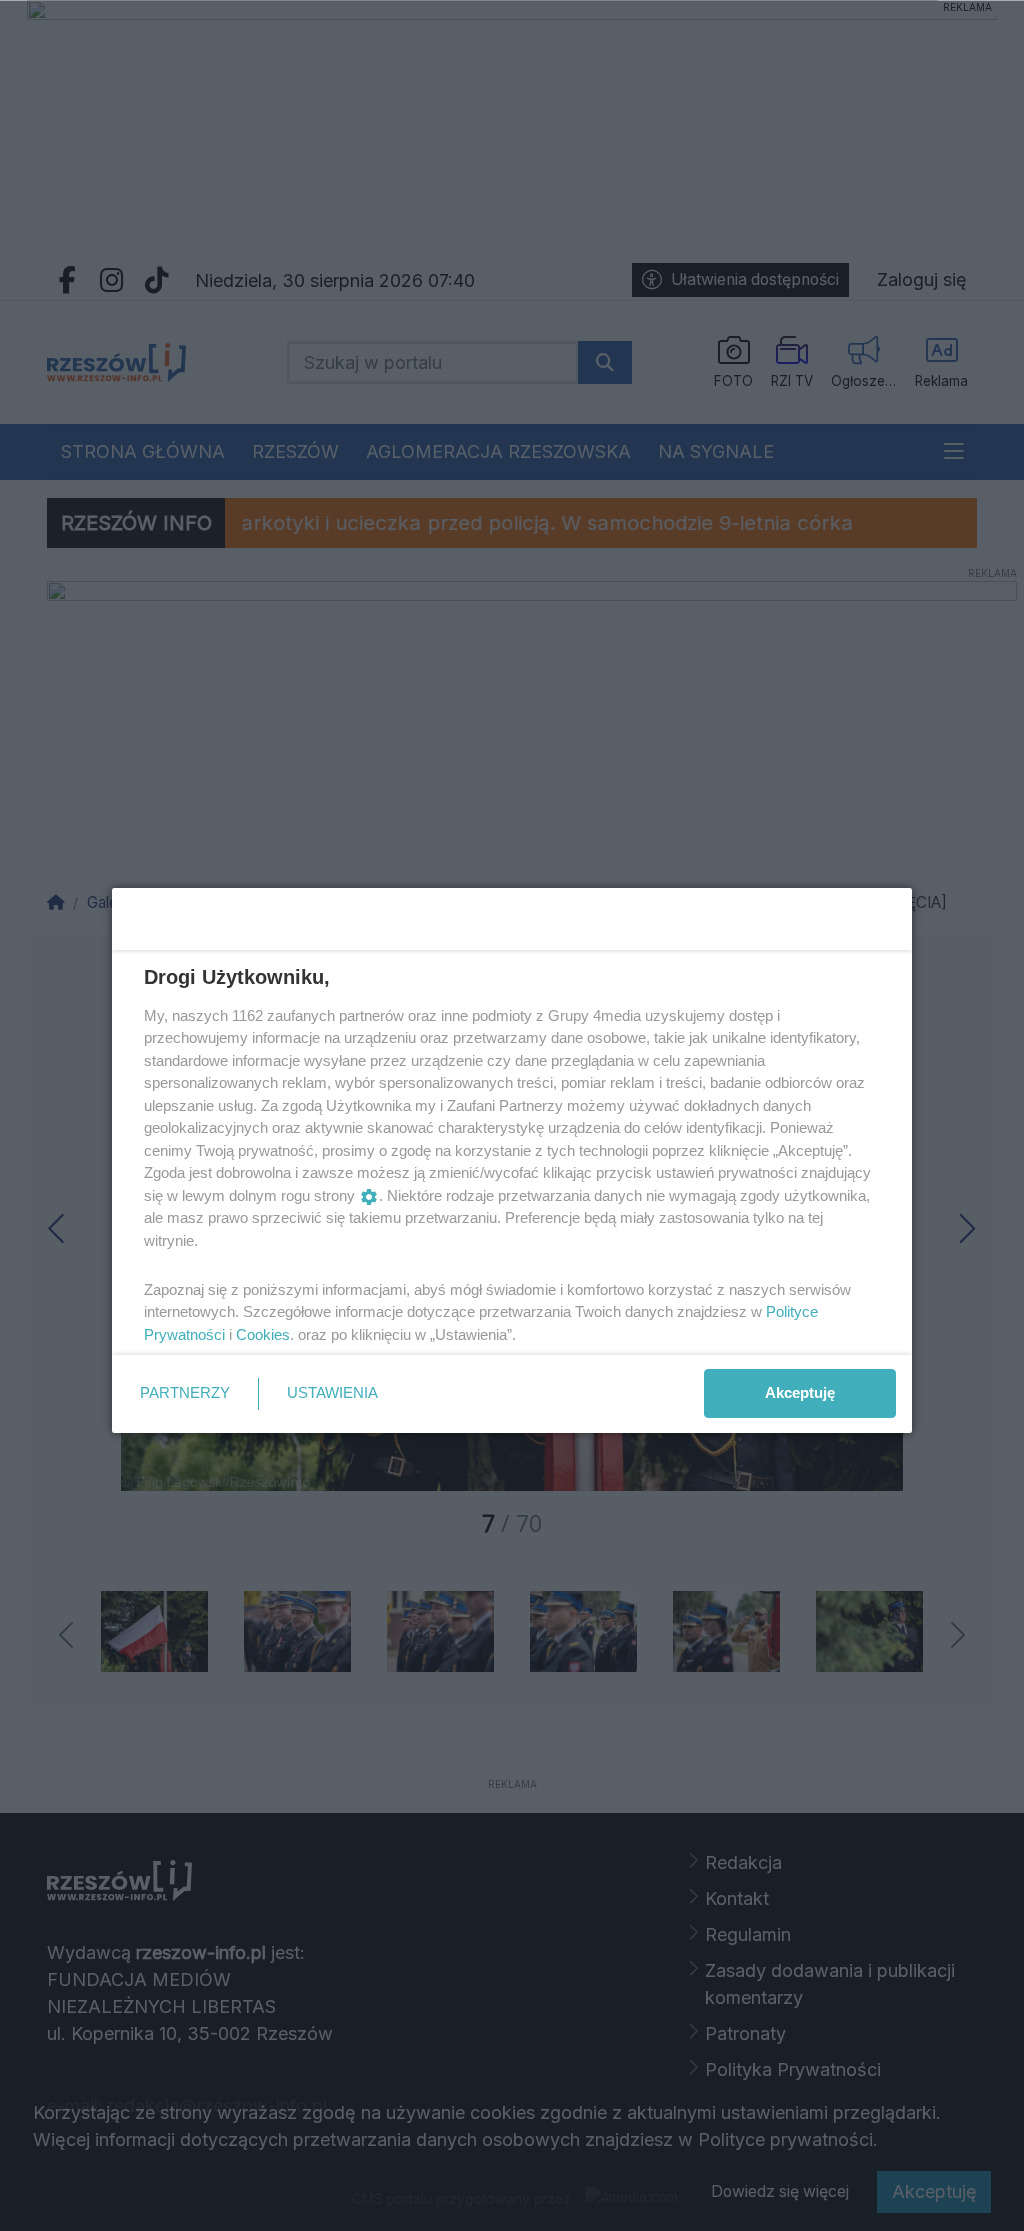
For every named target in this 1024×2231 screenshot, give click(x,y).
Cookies (263, 1334)
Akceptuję (800, 1392)
